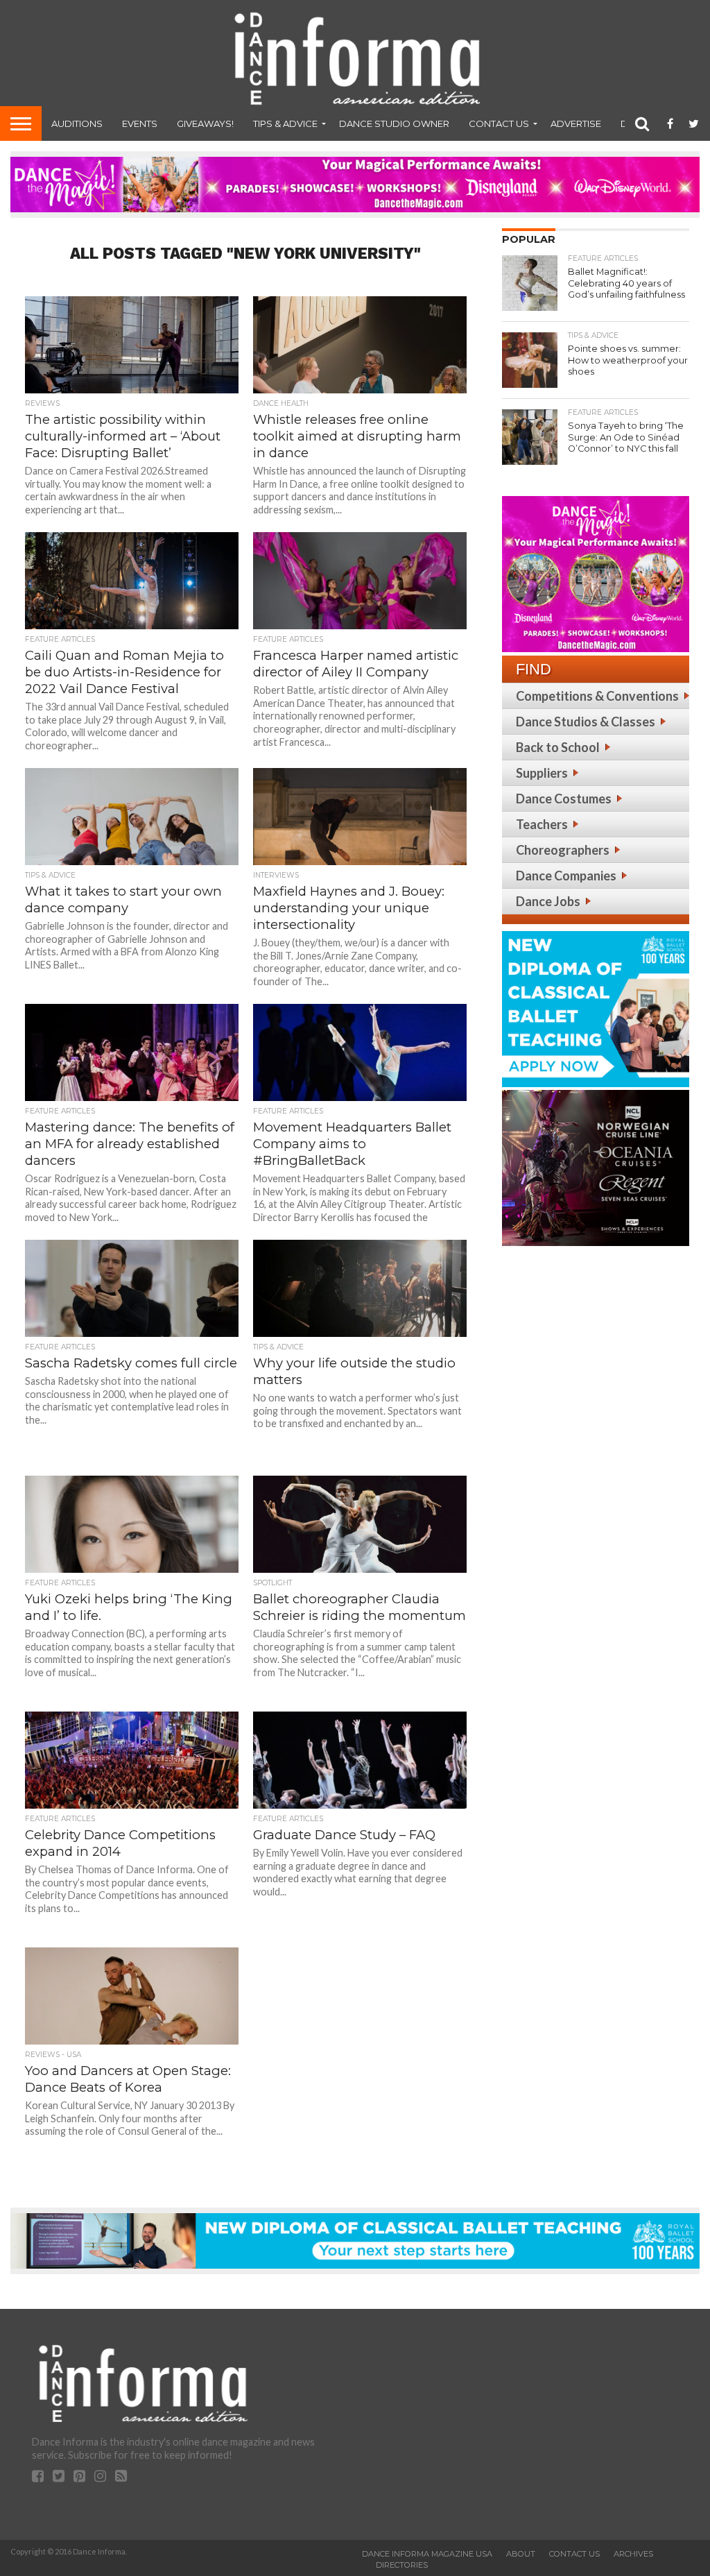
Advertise (576, 123)
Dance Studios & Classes (586, 722)
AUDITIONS (77, 123)
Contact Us (499, 123)
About (521, 2554)
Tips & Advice (285, 123)
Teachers (542, 824)
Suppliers (542, 773)
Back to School (558, 747)
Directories (402, 2565)
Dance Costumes (564, 799)
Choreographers (563, 850)
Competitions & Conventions (597, 696)
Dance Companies (566, 876)
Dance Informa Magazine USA (427, 2554)
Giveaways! (205, 123)
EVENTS (140, 123)
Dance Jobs (548, 901)
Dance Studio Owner (394, 123)
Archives (633, 2554)
